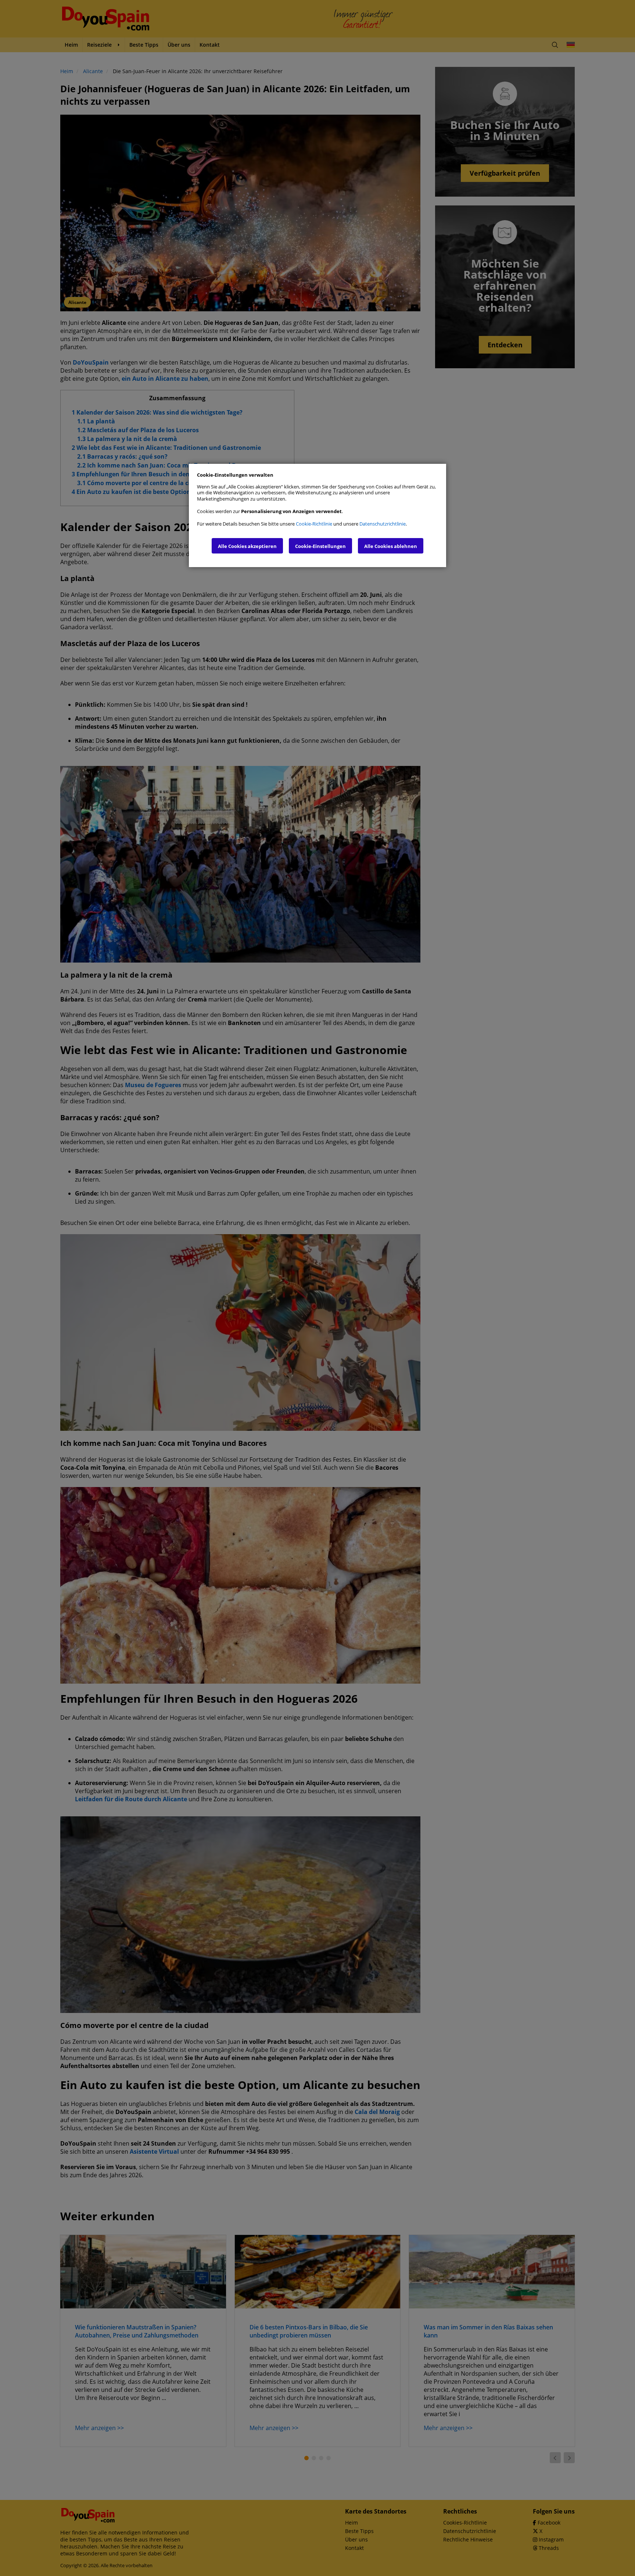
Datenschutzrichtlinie (383, 524)
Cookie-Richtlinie (314, 524)
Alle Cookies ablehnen (391, 546)
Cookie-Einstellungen (320, 546)
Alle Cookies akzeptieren (247, 546)
